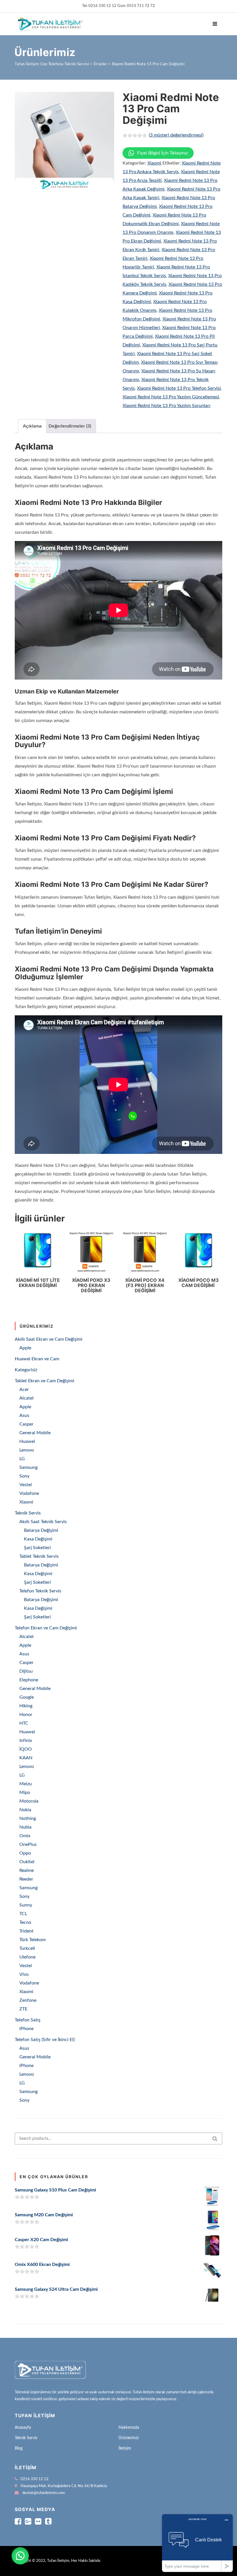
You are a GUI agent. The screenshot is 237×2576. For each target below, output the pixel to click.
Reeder (26, 1879)
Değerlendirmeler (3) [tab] (70, 426)
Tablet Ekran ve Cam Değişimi (45, 1381)
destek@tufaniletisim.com (44, 2493)
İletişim (125, 2448)
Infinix (26, 1741)
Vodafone (29, 1493)
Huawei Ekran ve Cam (37, 1359)
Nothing (28, 1818)
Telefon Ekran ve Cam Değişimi (46, 1628)
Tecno (25, 1922)
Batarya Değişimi (41, 1530)
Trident (26, 1931)
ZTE (23, 2009)
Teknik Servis (28, 1513)
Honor (26, 1715)
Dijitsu (26, 1671)
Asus (24, 1415)
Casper (26, 1424)
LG (22, 1459)
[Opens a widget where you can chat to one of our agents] (197, 2543)
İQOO (26, 1749)
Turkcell (27, 1948)
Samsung (28, 1467)
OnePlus (28, 1844)
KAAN (26, 1758)
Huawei (27, 1441)
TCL (23, 1914)
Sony (24, 1476)
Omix (25, 1836)
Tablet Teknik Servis (39, 1556)
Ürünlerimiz (129, 2438)
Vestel (26, 1485)
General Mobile (35, 1433)
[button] (20, 2556)
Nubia (25, 1827)
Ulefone (27, 1957)
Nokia (25, 1810)
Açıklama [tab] (32, 426)
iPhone (26, 2029)
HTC (24, 1723)
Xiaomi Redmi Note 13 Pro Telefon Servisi (179, 388)
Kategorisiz (26, 1370)
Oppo (25, 1853)
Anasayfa (23, 2428)
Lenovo (27, 1450)
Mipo (25, 1792)
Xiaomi (154, 163)
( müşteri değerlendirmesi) (176, 135)
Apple (25, 1348)
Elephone (29, 1680)
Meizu (26, 1784)
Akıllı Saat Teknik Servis (43, 1522)
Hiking (26, 1706)
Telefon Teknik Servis (40, 1591)
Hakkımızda (129, 2428)
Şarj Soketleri (37, 1548)
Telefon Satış (28, 2020)
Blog (19, 2448)
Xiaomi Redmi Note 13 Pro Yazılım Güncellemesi (171, 397)
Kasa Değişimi (38, 1539)
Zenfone (28, 2000)
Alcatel (26, 1398)
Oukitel (27, 1862)
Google (27, 1697)
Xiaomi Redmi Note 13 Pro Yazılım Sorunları (166, 406)
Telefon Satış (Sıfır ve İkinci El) (45, 2040)
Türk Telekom (33, 1940)
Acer (24, 1389)
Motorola (29, 1801)
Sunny (26, 1905)
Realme (27, 1870)
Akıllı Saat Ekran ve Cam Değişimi (49, 1339)
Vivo (24, 1974)
